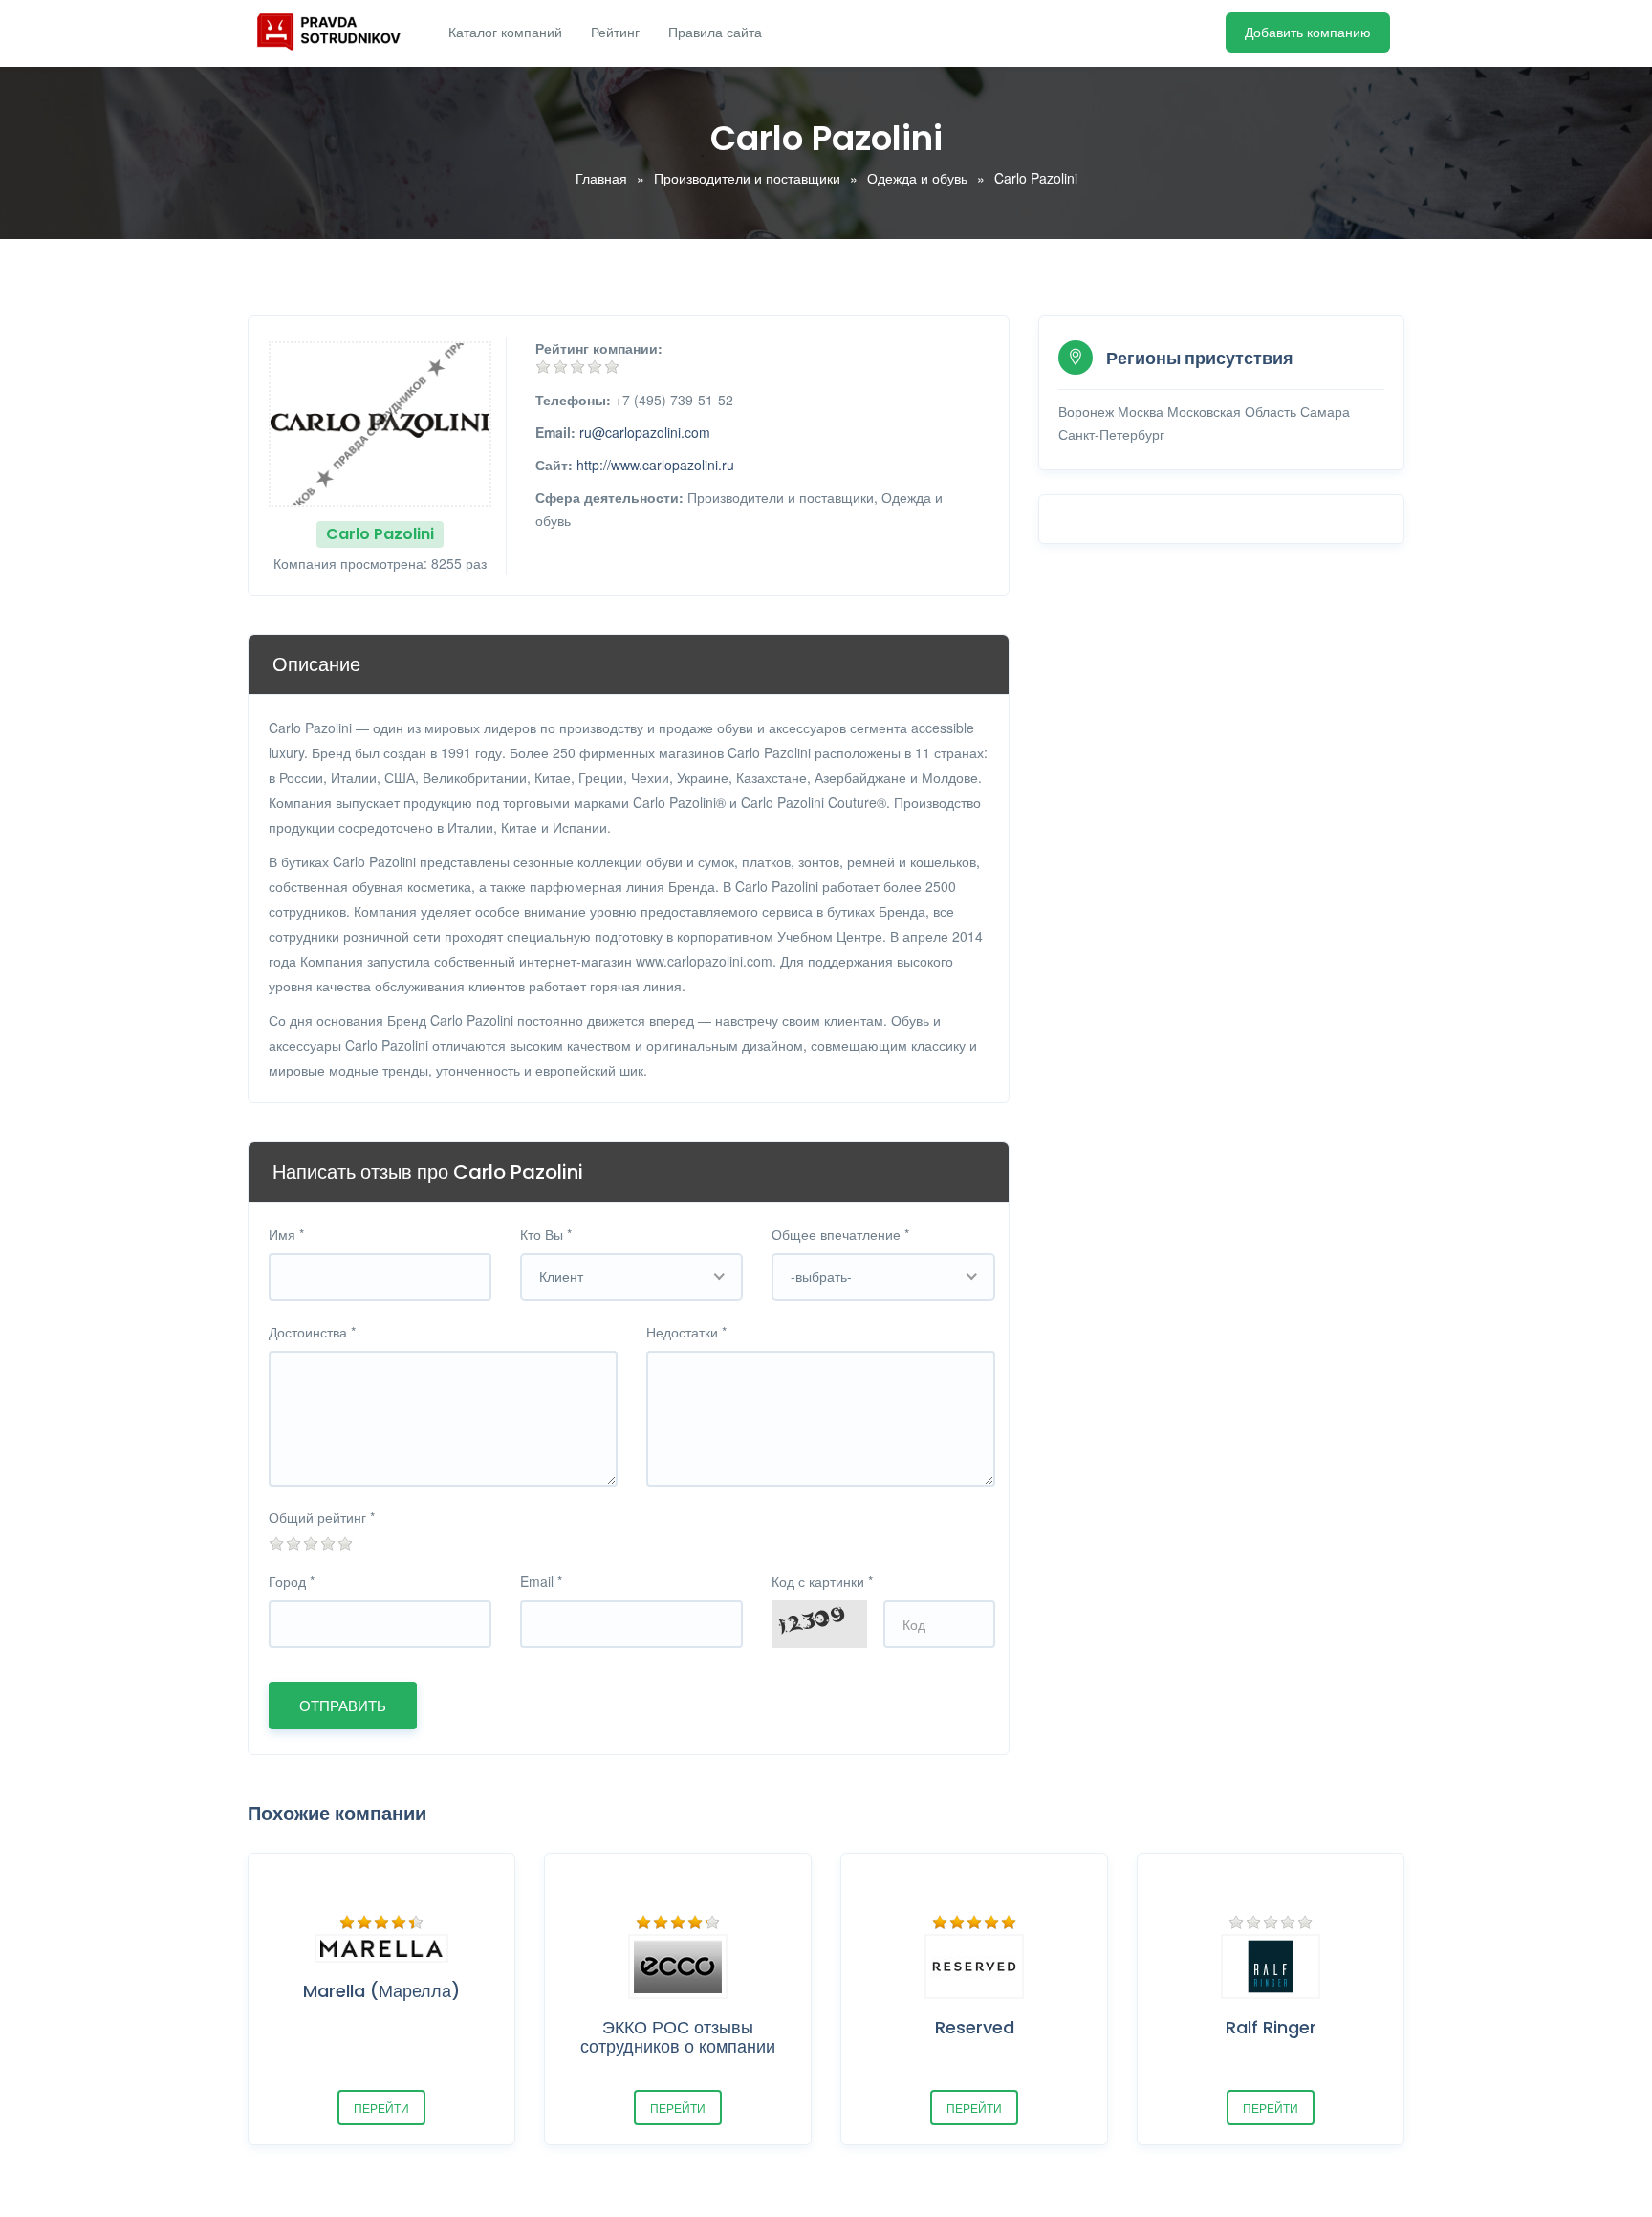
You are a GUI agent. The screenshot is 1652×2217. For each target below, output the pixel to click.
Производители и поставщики (747, 178)
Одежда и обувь (917, 178)
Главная (601, 178)
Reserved (975, 2027)
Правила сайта (715, 33)
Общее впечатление (840, 1234)
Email (541, 1581)
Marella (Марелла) (381, 1991)
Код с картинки (822, 1581)
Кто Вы (546, 1234)
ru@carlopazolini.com (645, 432)
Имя (286, 1234)
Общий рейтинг (322, 1517)
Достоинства (312, 1332)
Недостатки (686, 1332)
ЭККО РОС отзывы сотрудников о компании (678, 2037)
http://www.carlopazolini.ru (655, 465)
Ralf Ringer (1271, 2027)
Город (292, 1581)
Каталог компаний (505, 33)
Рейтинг (615, 33)
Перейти (381, 2108)
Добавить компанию (1308, 33)
